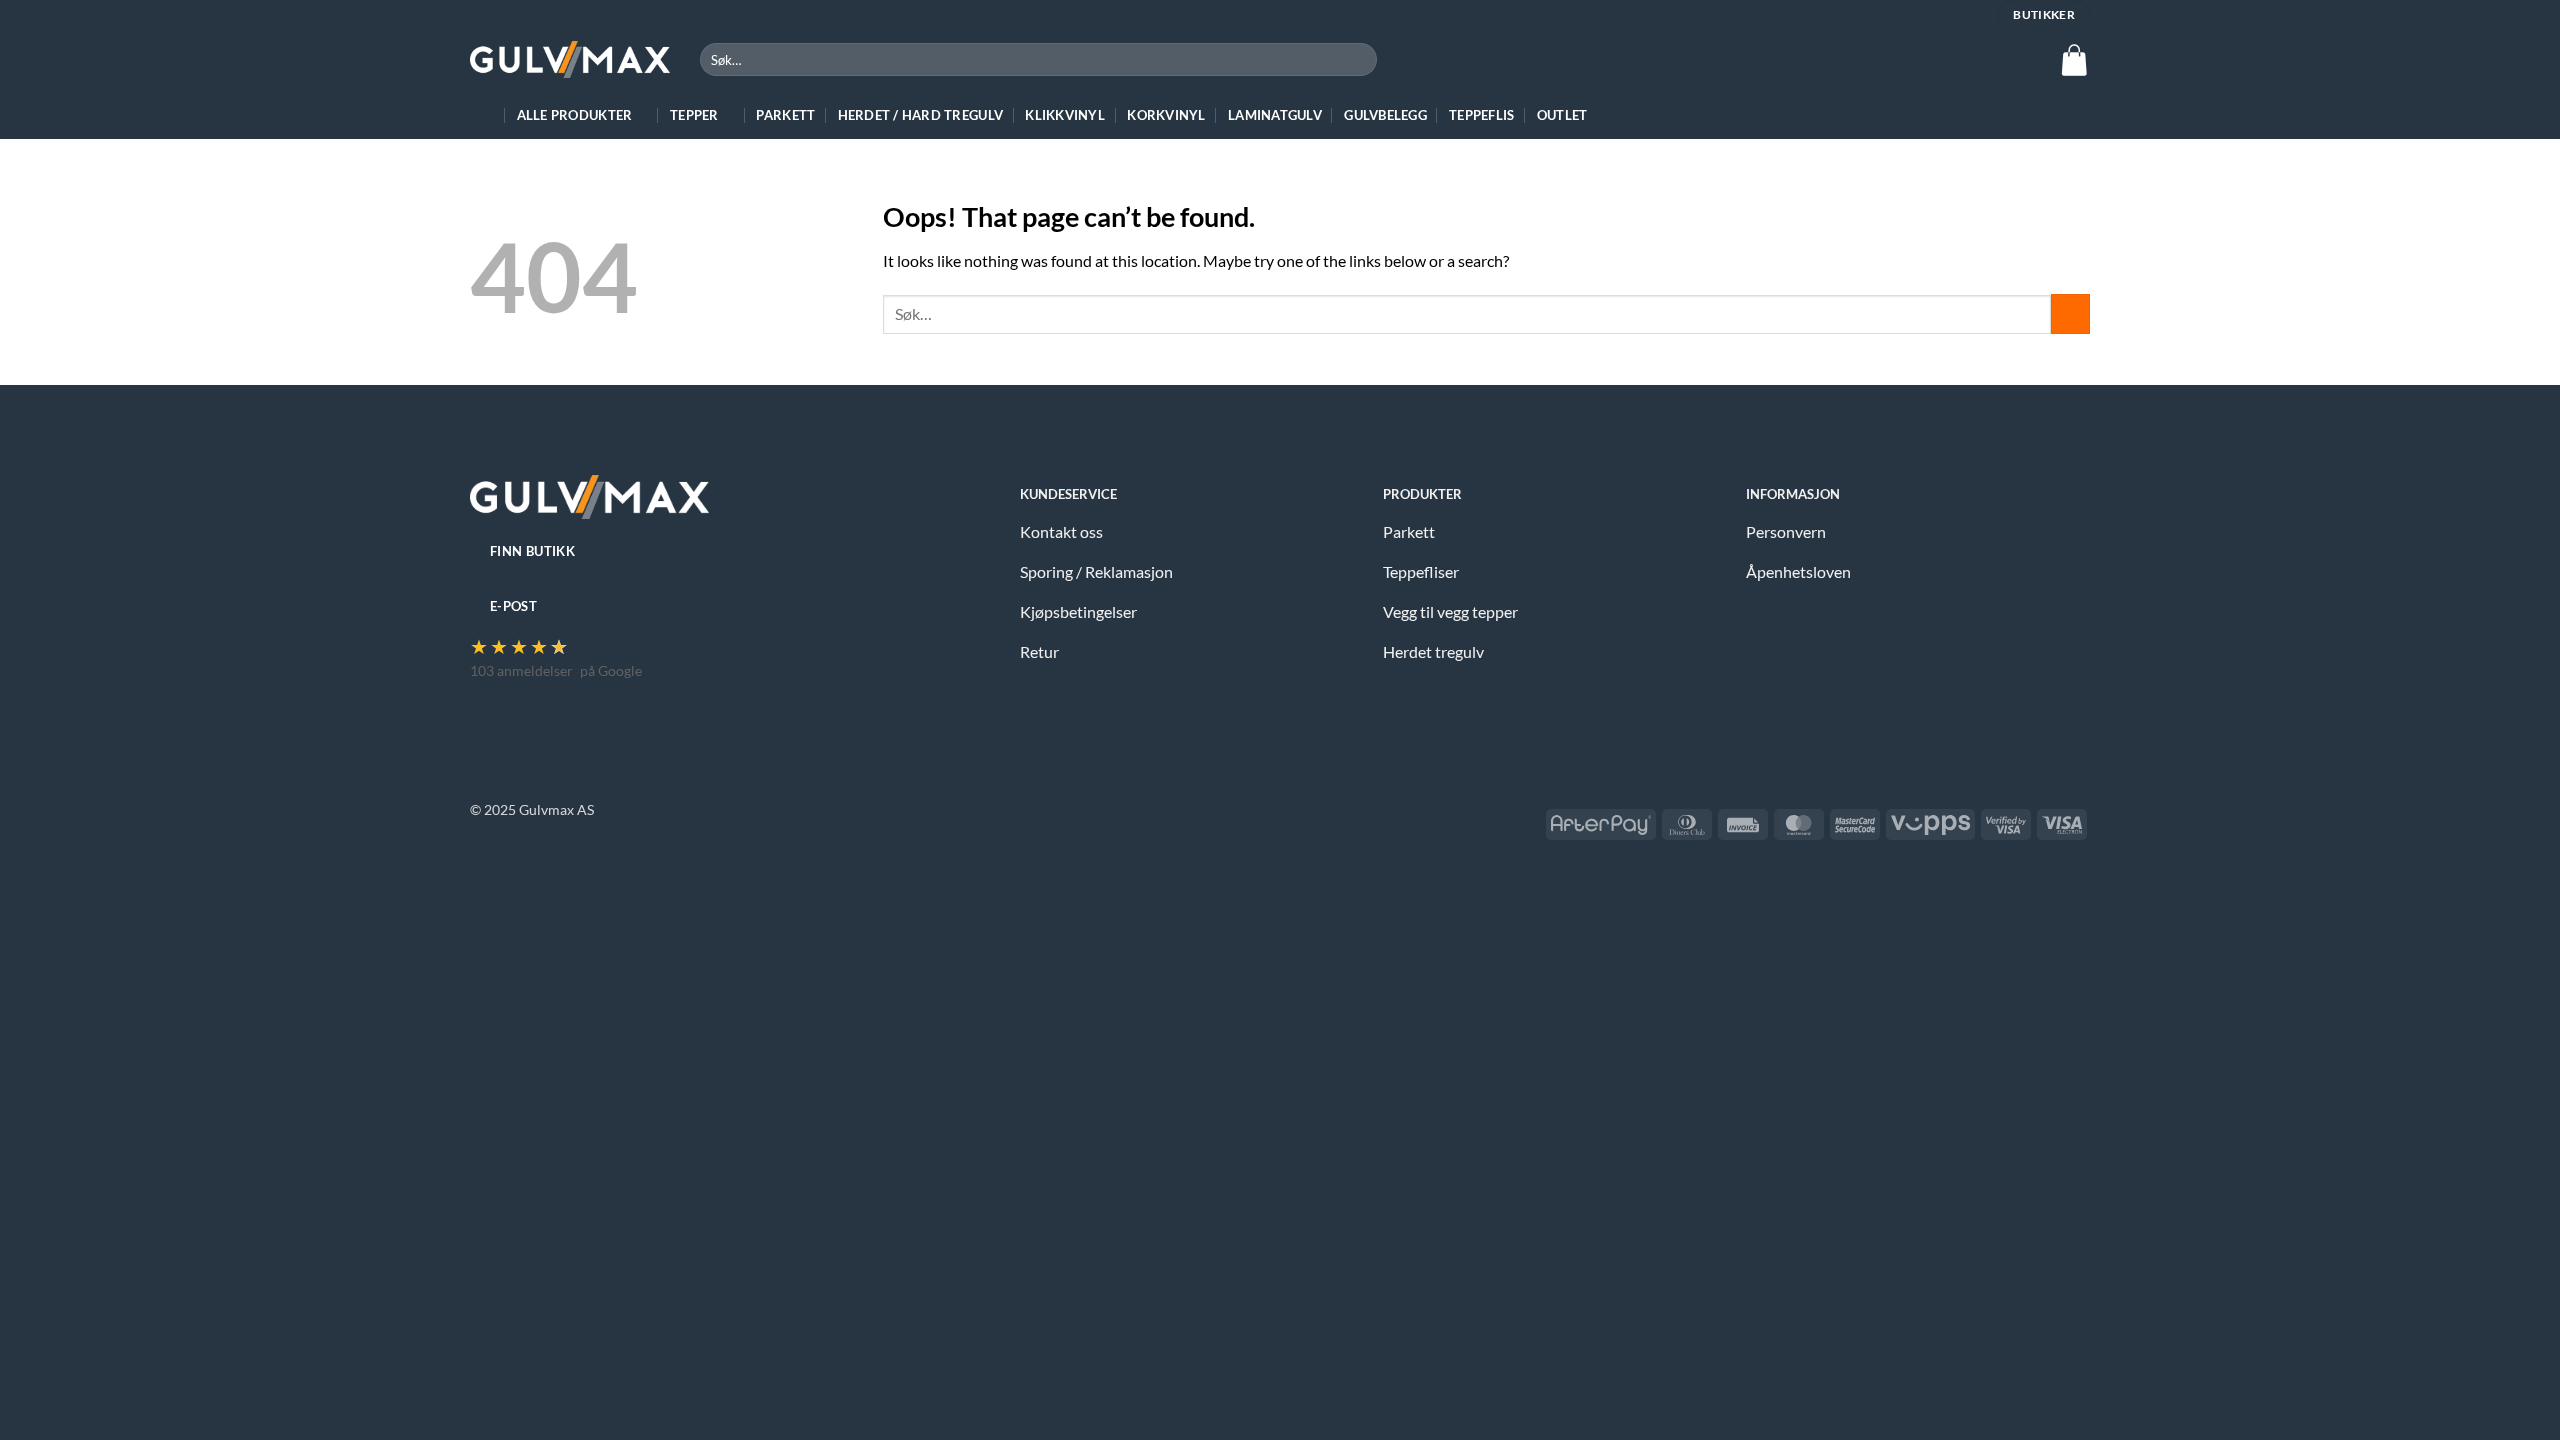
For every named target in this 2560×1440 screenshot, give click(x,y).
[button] (2074, 60)
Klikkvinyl (1065, 115)
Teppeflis (1481, 115)
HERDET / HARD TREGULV (920, 115)
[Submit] (1358, 60)
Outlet (1562, 115)
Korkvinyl (1166, 115)
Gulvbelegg (1385, 115)
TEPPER (694, 115)
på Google (611, 670)
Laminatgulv (1275, 115)
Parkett (785, 115)
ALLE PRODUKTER (575, 115)
